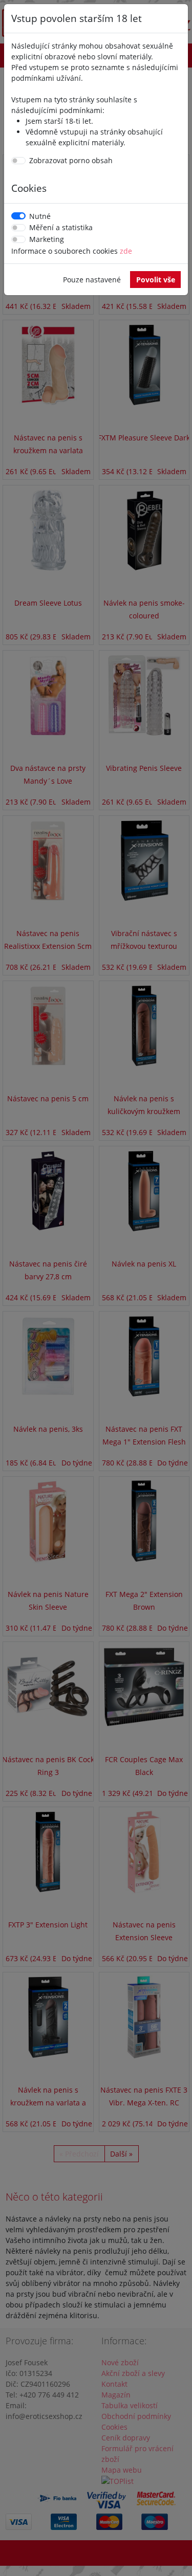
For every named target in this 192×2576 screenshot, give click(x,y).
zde (126, 251)
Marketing (47, 239)
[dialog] (96, 1288)
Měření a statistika (61, 227)
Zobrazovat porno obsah (71, 160)
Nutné (40, 216)
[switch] (18, 161)
